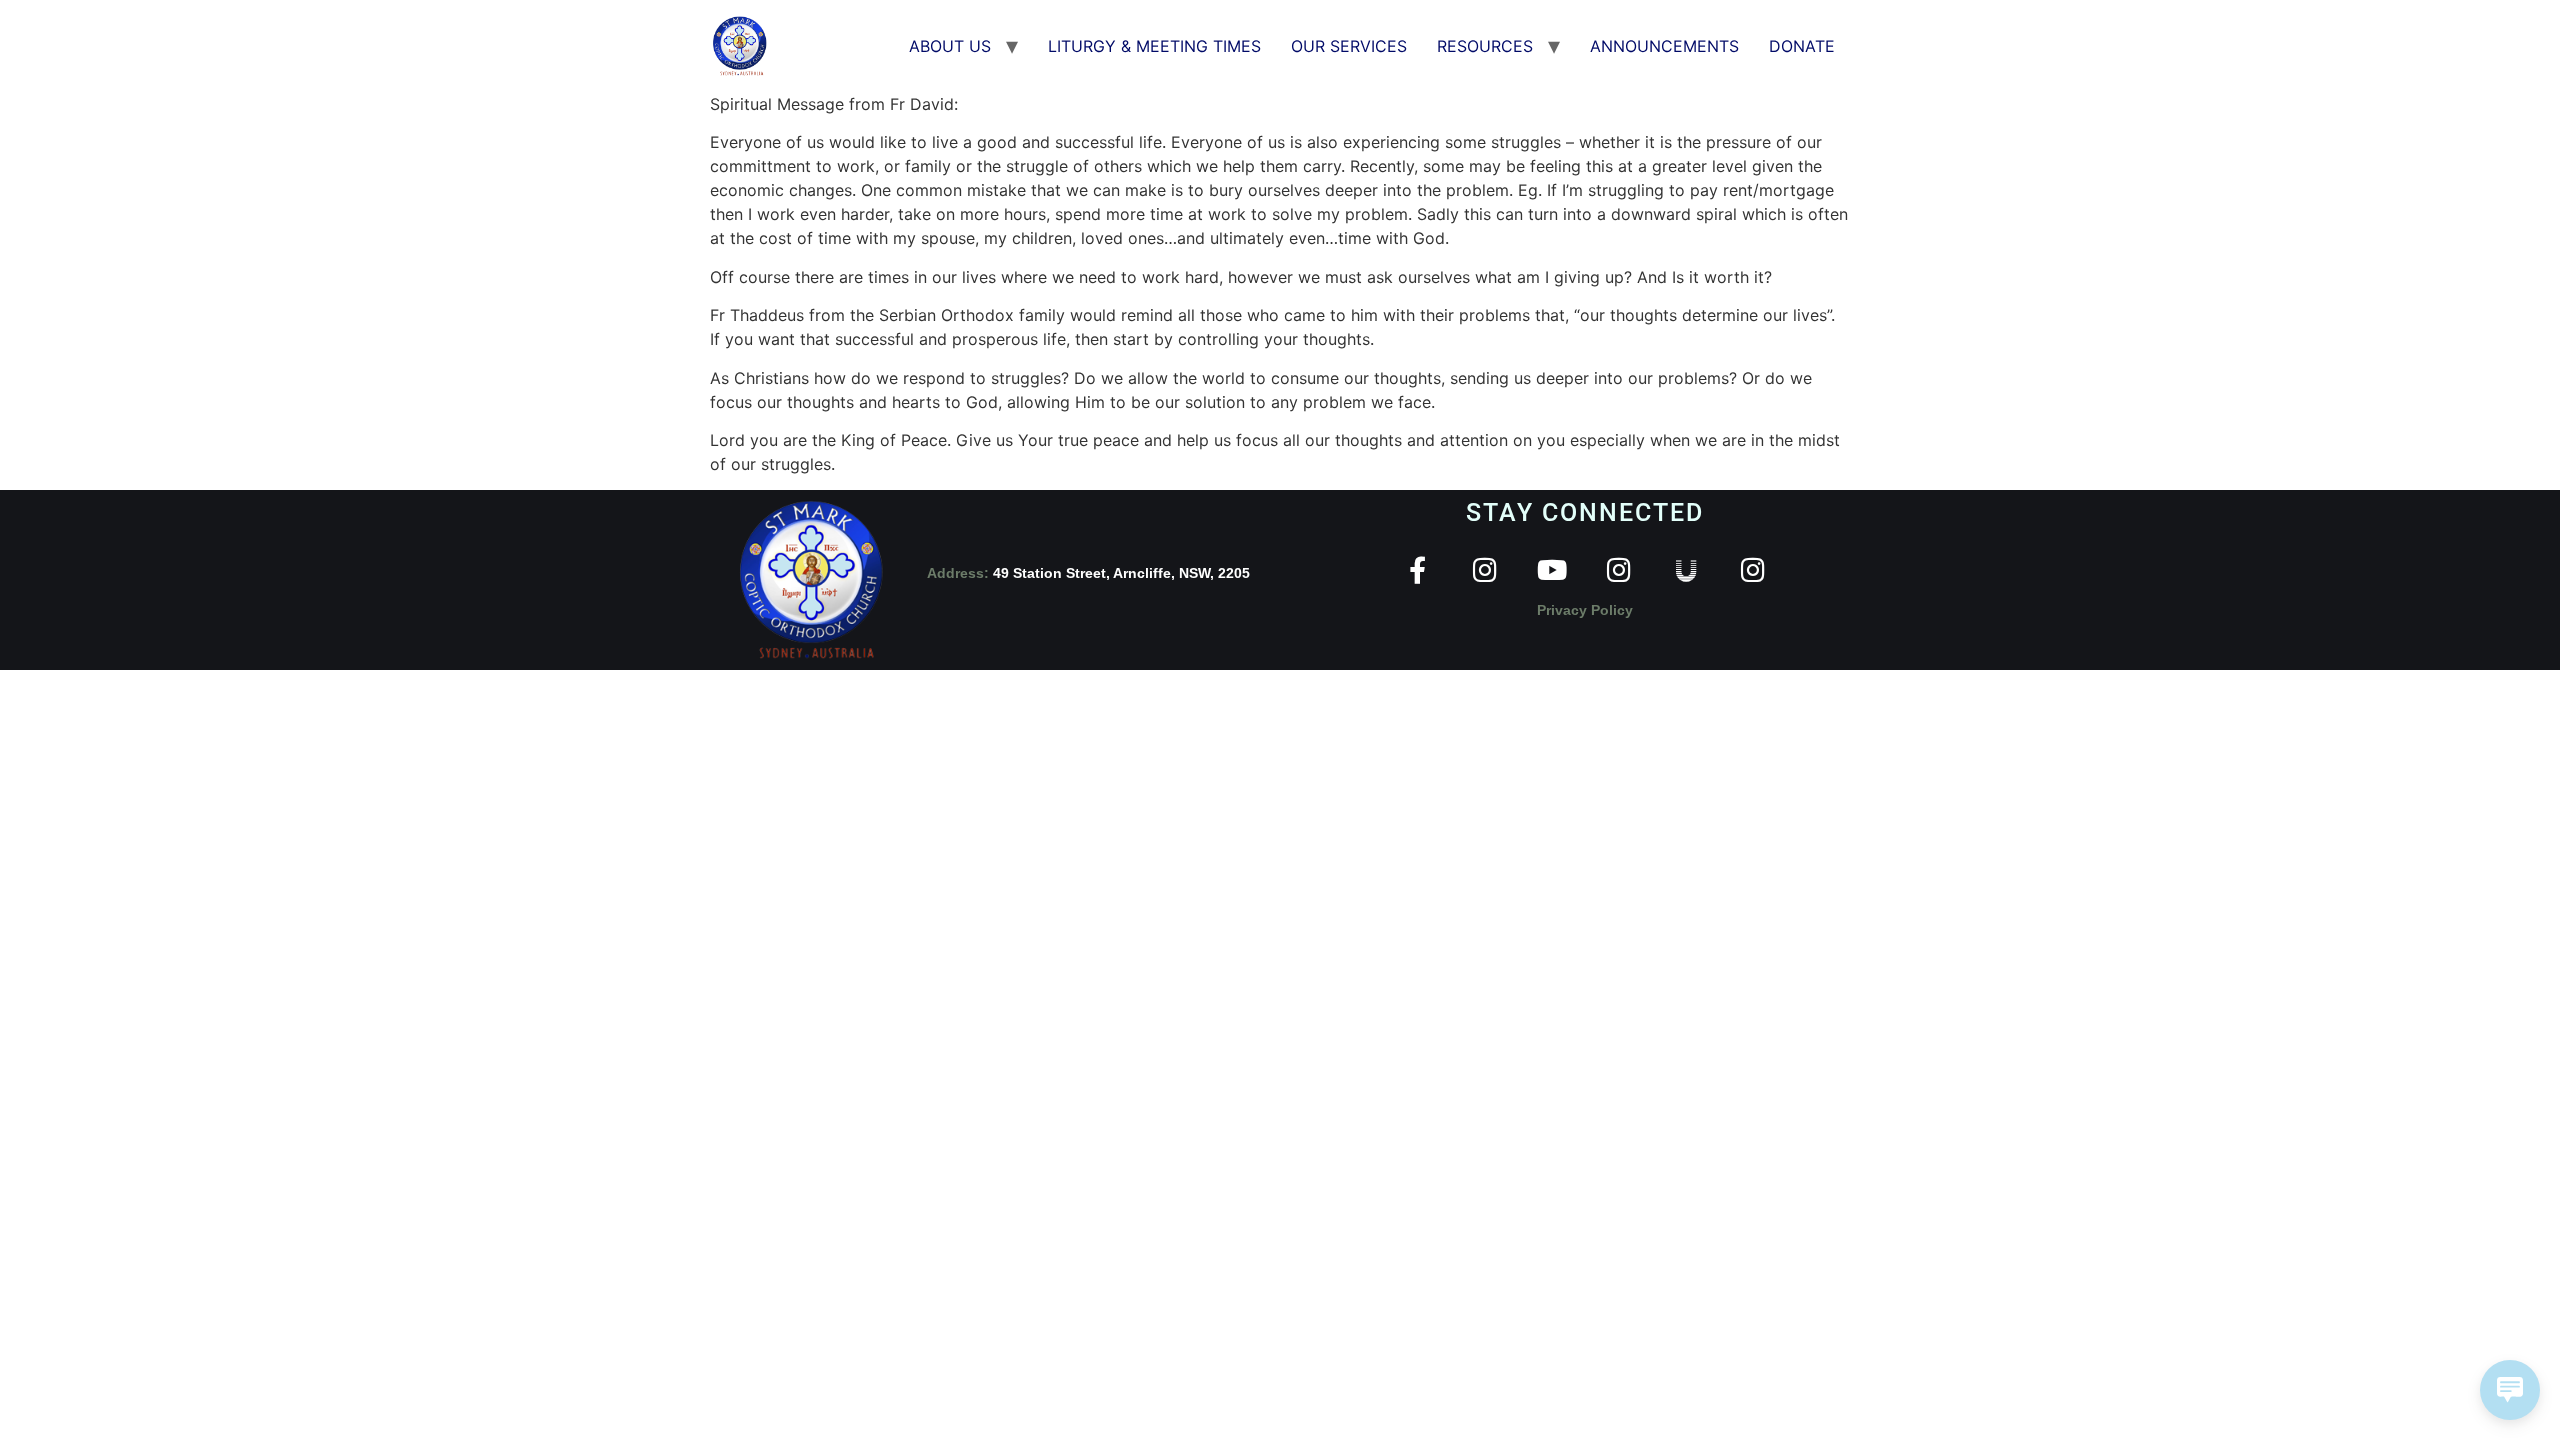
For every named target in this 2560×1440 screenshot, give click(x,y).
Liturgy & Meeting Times (1154, 46)
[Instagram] (1484, 569)
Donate (1802, 46)
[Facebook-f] (1417, 569)
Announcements (1664, 46)
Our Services (1349, 46)
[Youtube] (1551, 569)
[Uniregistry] (1685, 569)
